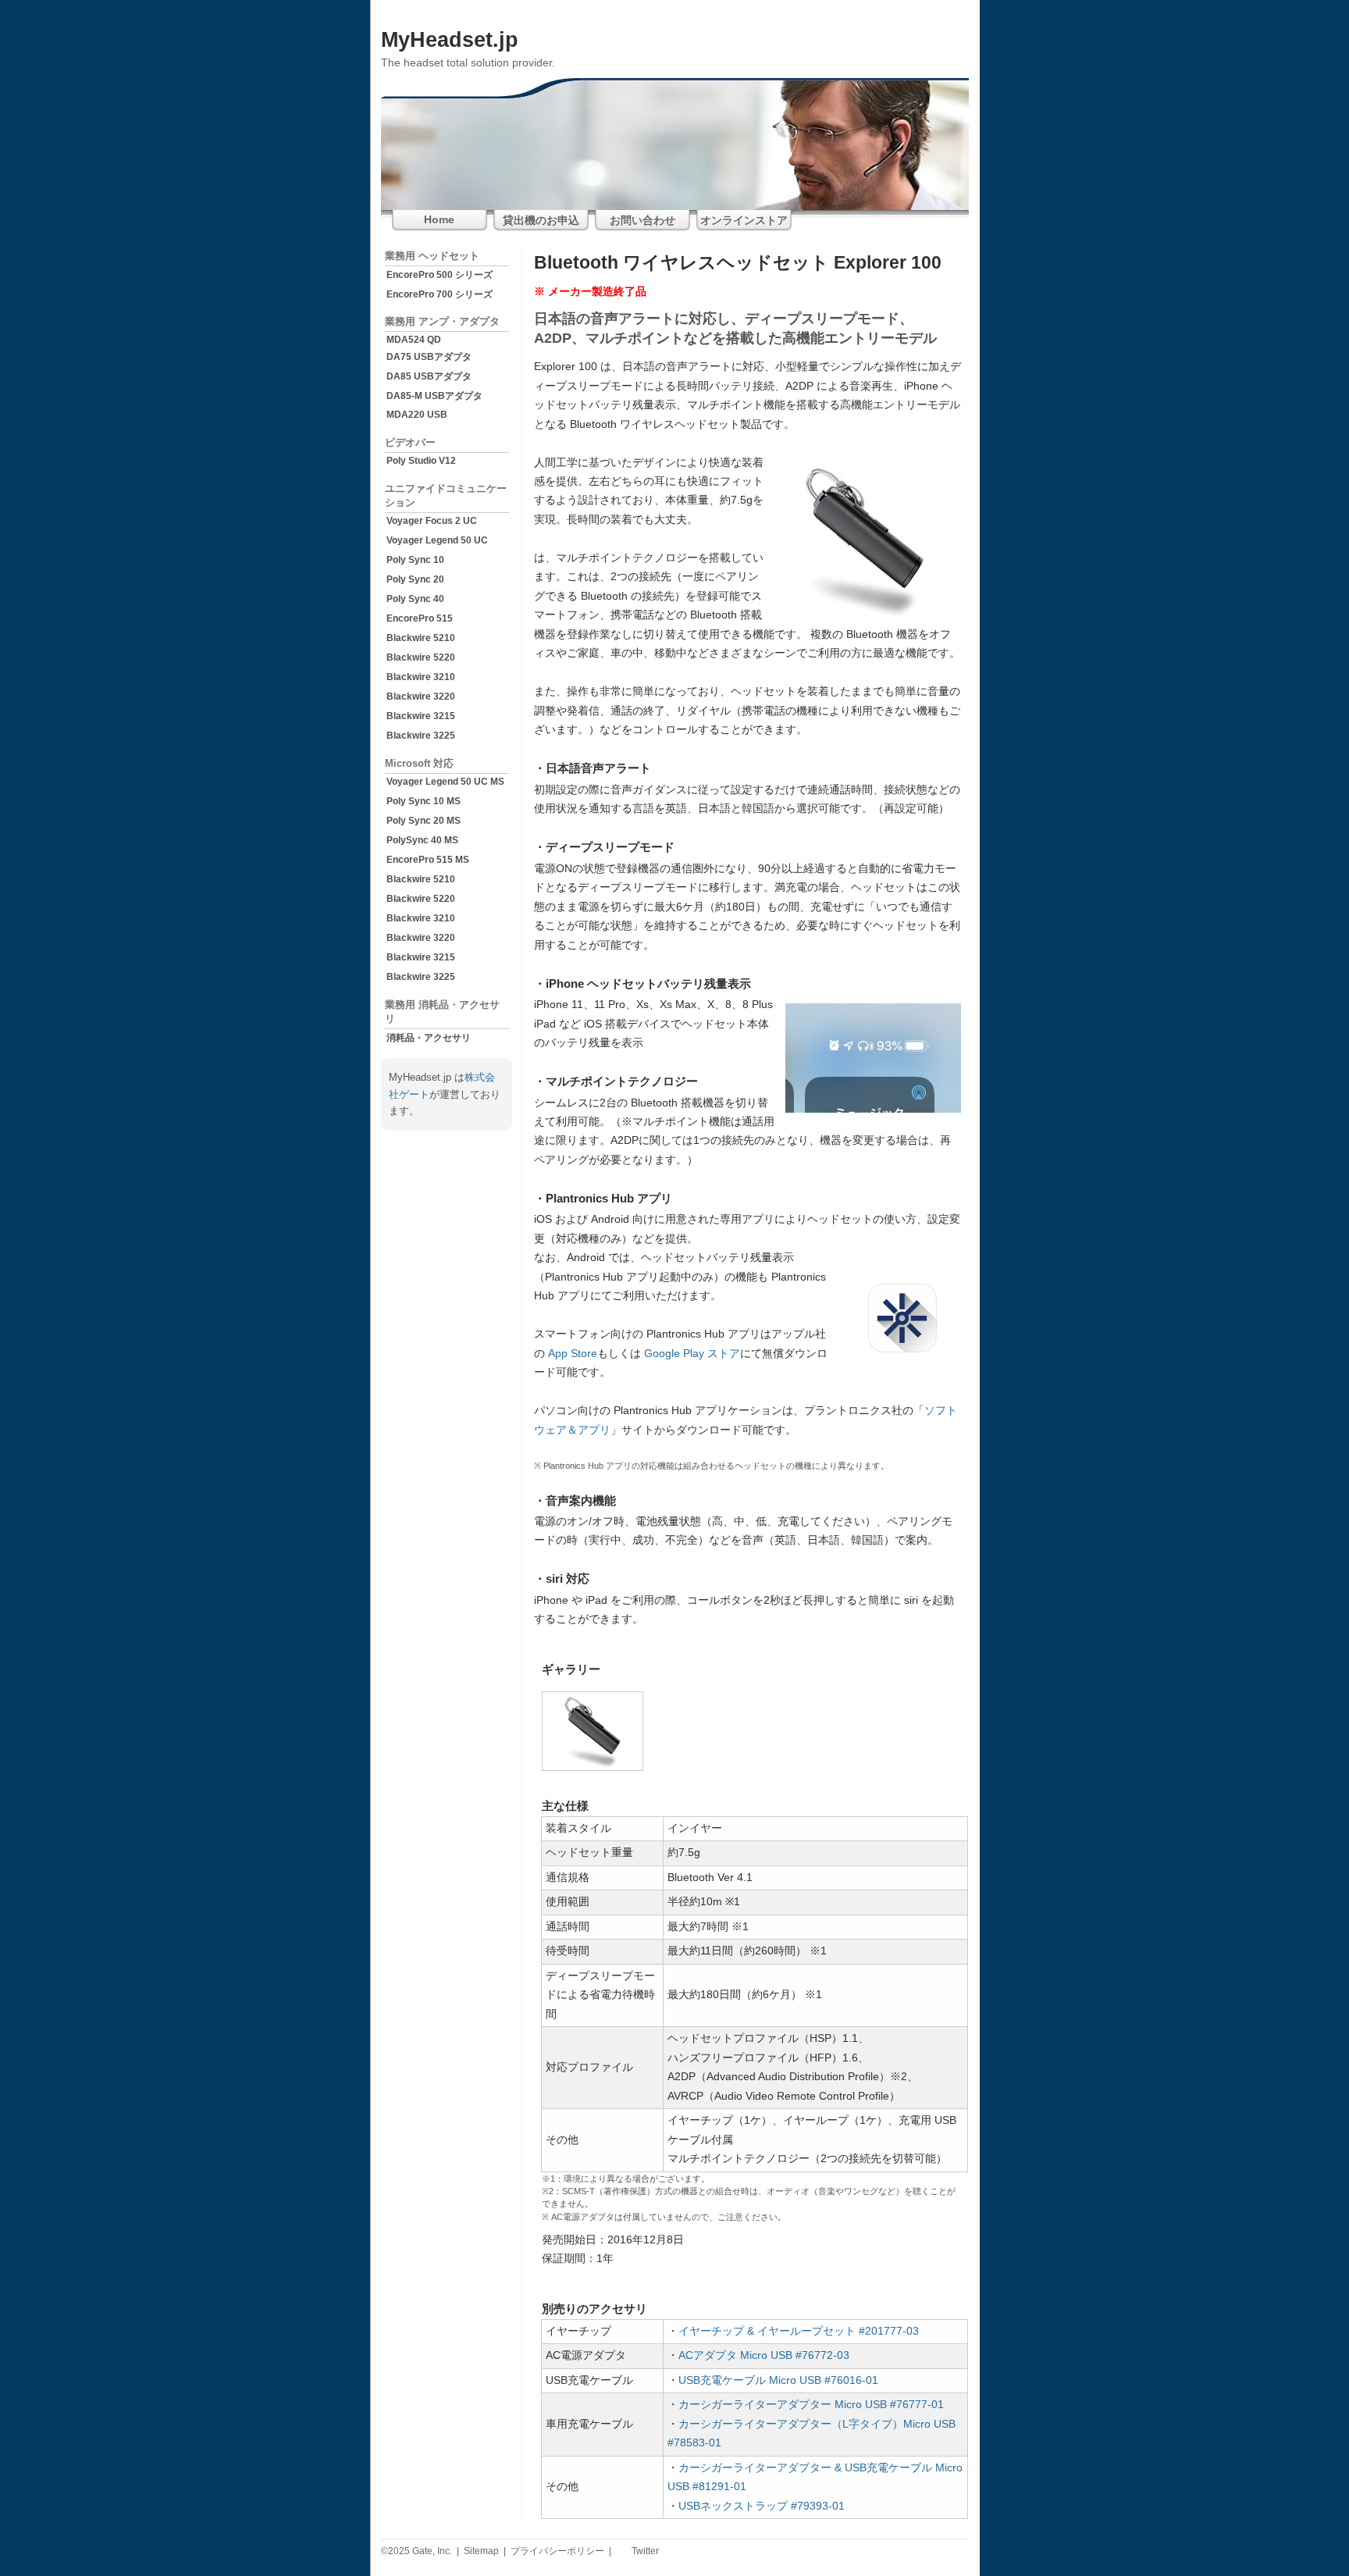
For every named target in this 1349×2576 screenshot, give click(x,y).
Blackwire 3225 (421, 736)
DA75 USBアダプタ (429, 357)
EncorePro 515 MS (428, 860)
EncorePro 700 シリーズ (440, 294)
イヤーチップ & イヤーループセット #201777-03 (799, 2331)
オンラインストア (744, 221)
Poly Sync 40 (415, 599)
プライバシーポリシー (557, 2551)
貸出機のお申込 (541, 221)
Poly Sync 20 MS (424, 821)
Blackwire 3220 (421, 697)
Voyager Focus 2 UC (432, 521)
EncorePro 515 (420, 618)
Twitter (644, 2551)
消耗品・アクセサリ (429, 1038)
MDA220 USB (417, 415)
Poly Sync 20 (415, 579)
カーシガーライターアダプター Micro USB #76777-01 (811, 2405)
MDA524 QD (414, 340)
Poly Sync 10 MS (424, 801)
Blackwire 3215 (421, 716)
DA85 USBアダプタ (429, 376)
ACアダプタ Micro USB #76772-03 (764, 2355)
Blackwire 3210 (421, 677)
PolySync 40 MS (422, 840)
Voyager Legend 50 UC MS (445, 782)
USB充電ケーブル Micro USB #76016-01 (778, 2380)
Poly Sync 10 (415, 560)
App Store (573, 1354)
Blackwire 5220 (421, 657)
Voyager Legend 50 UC (437, 540)
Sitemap (481, 2551)
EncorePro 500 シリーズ (440, 275)
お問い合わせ (642, 221)
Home (439, 220)
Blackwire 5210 (421, 638)
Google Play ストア (692, 1354)
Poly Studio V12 (421, 461)
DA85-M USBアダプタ (434, 396)
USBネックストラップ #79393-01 (762, 2506)
